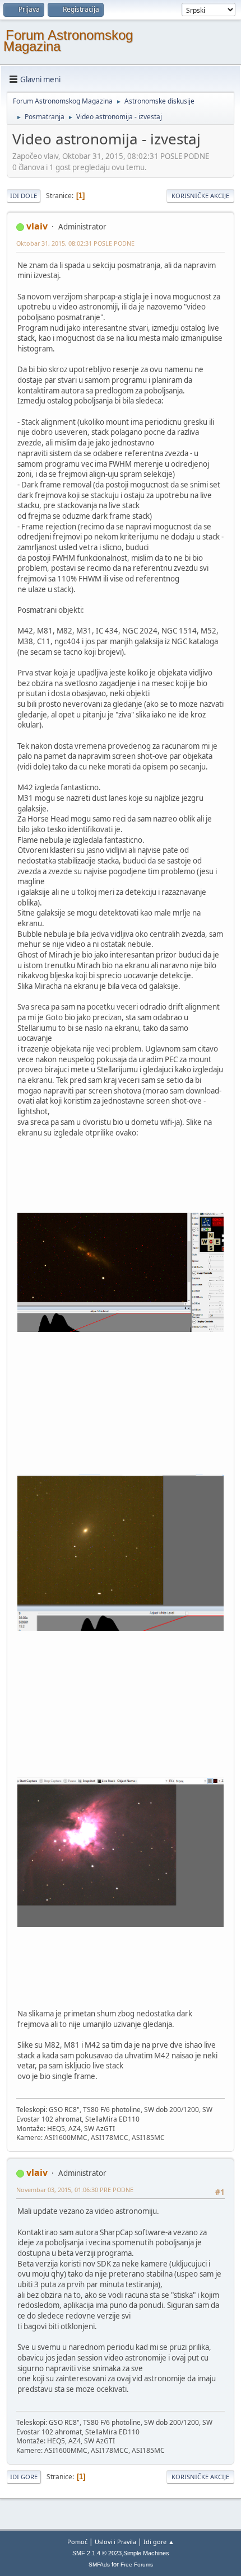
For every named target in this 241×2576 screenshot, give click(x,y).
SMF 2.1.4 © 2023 (97, 2553)
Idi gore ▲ (159, 2542)
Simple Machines (146, 2553)
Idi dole (24, 196)
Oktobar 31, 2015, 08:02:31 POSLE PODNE (75, 243)
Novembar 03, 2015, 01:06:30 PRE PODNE (75, 2190)
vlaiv (37, 226)
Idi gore (24, 2477)
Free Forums (137, 2565)
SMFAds (99, 2565)
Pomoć (77, 2542)
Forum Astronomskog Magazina (68, 41)
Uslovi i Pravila (115, 2542)
